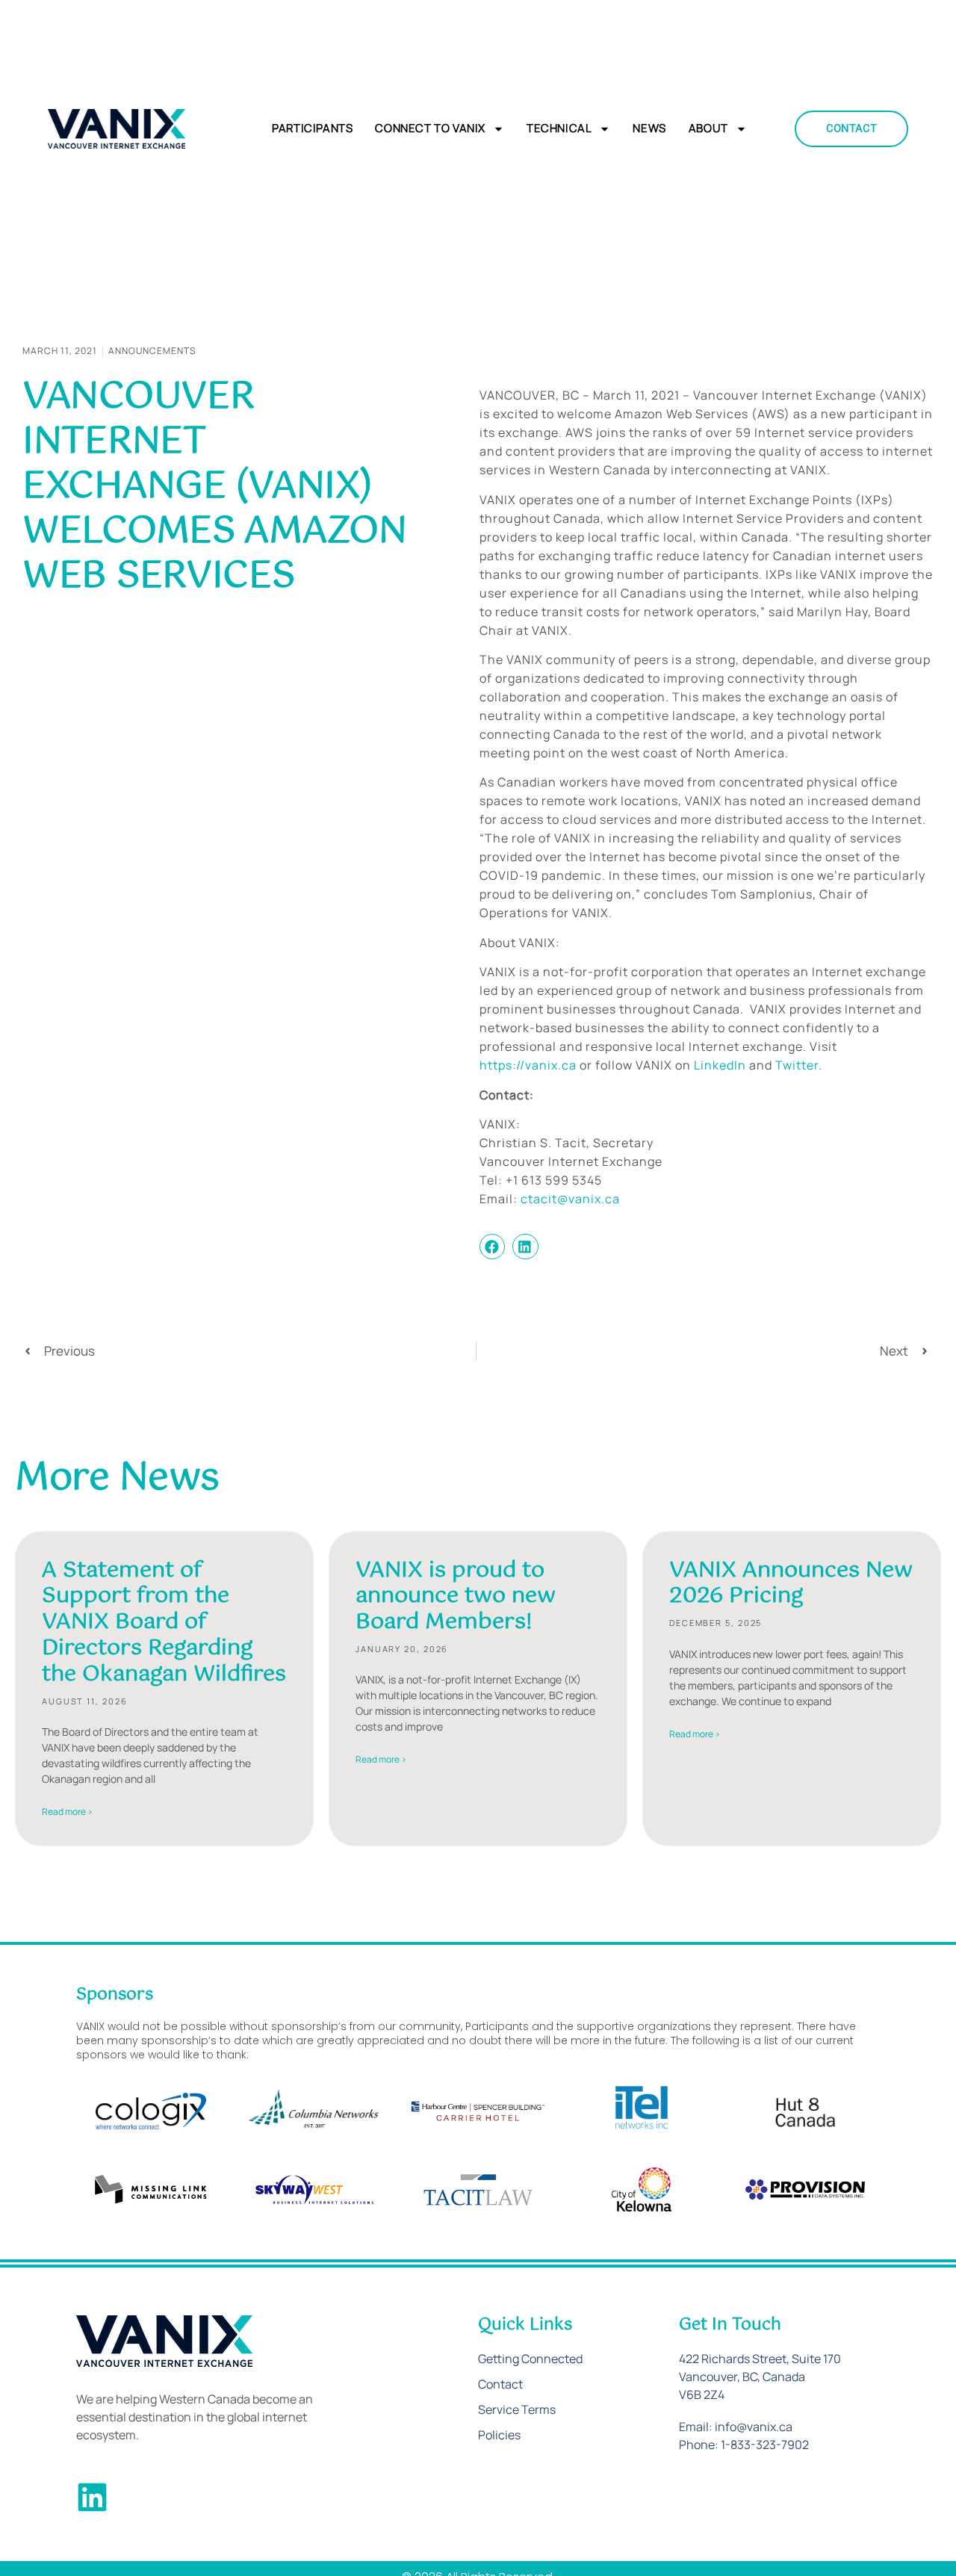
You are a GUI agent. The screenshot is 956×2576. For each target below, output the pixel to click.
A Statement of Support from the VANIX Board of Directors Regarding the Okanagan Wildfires (164, 1623)
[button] (492, 1247)
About (708, 128)
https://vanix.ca (528, 1065)
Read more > (67, 1812)
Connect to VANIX (430, 128)
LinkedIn (720, 1065)
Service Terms (517, 2409)
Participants (312, 128)
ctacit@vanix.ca (570, 1199)
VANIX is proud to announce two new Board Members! (456, 1597)
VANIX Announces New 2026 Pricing (791, 1584)
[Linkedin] (92, 2497)
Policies (499, 2435)
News (649, 128)
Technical (559, 128)
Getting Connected (530, 2359)
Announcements (152, 351)
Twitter (797, 1065)
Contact (500, 2384)
